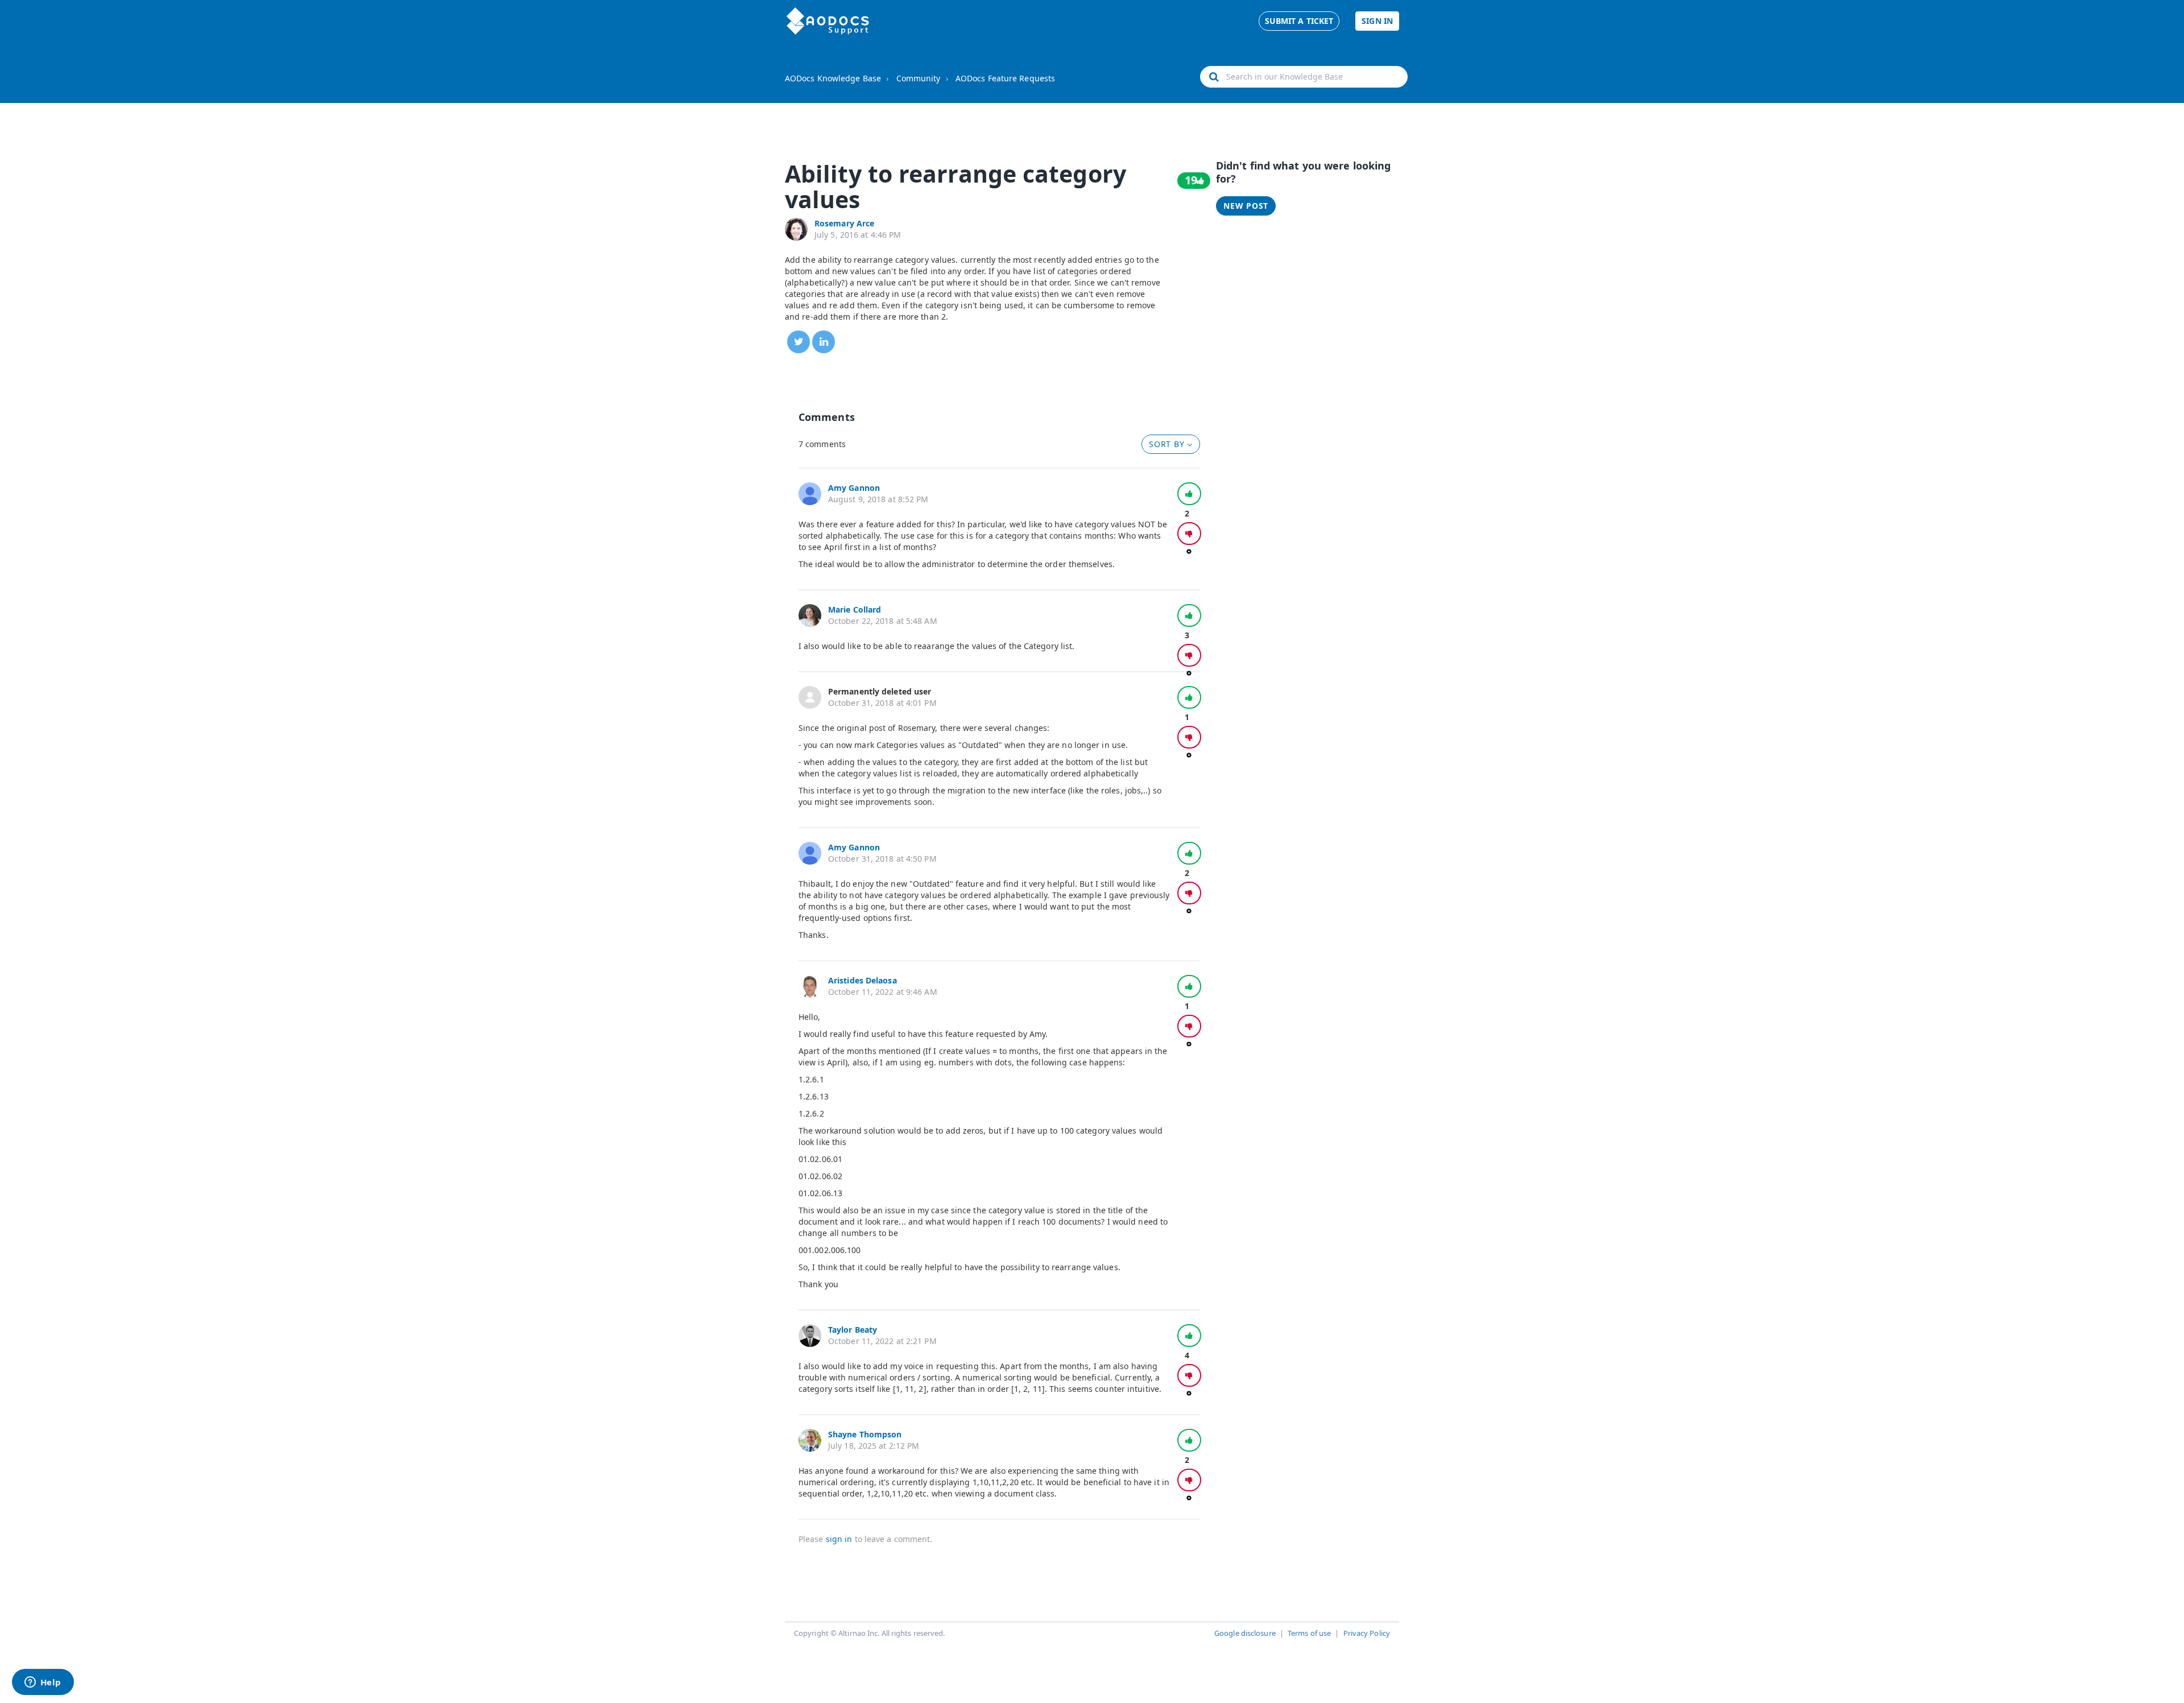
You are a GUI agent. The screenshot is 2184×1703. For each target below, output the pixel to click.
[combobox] (1304, 77)
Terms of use (1309, 1633)
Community (919, 78)
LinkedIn (824, 342)
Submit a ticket (1299, 21)
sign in (839, 1539)
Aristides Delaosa (863, 980)
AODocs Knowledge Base (833, 78)
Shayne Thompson (865, 1434)
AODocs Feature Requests (1005, 78)
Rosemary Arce (844, 223)
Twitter (799, 342)
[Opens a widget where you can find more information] (43, 1683)
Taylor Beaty (853, 1330)
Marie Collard (855, 609)
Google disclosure (1245, 1633)
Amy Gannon (854, 488)
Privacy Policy (1367, 1633)
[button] (1189, 494)
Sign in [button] (1377, 21)
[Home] (828, 21)
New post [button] (1246, 206)
